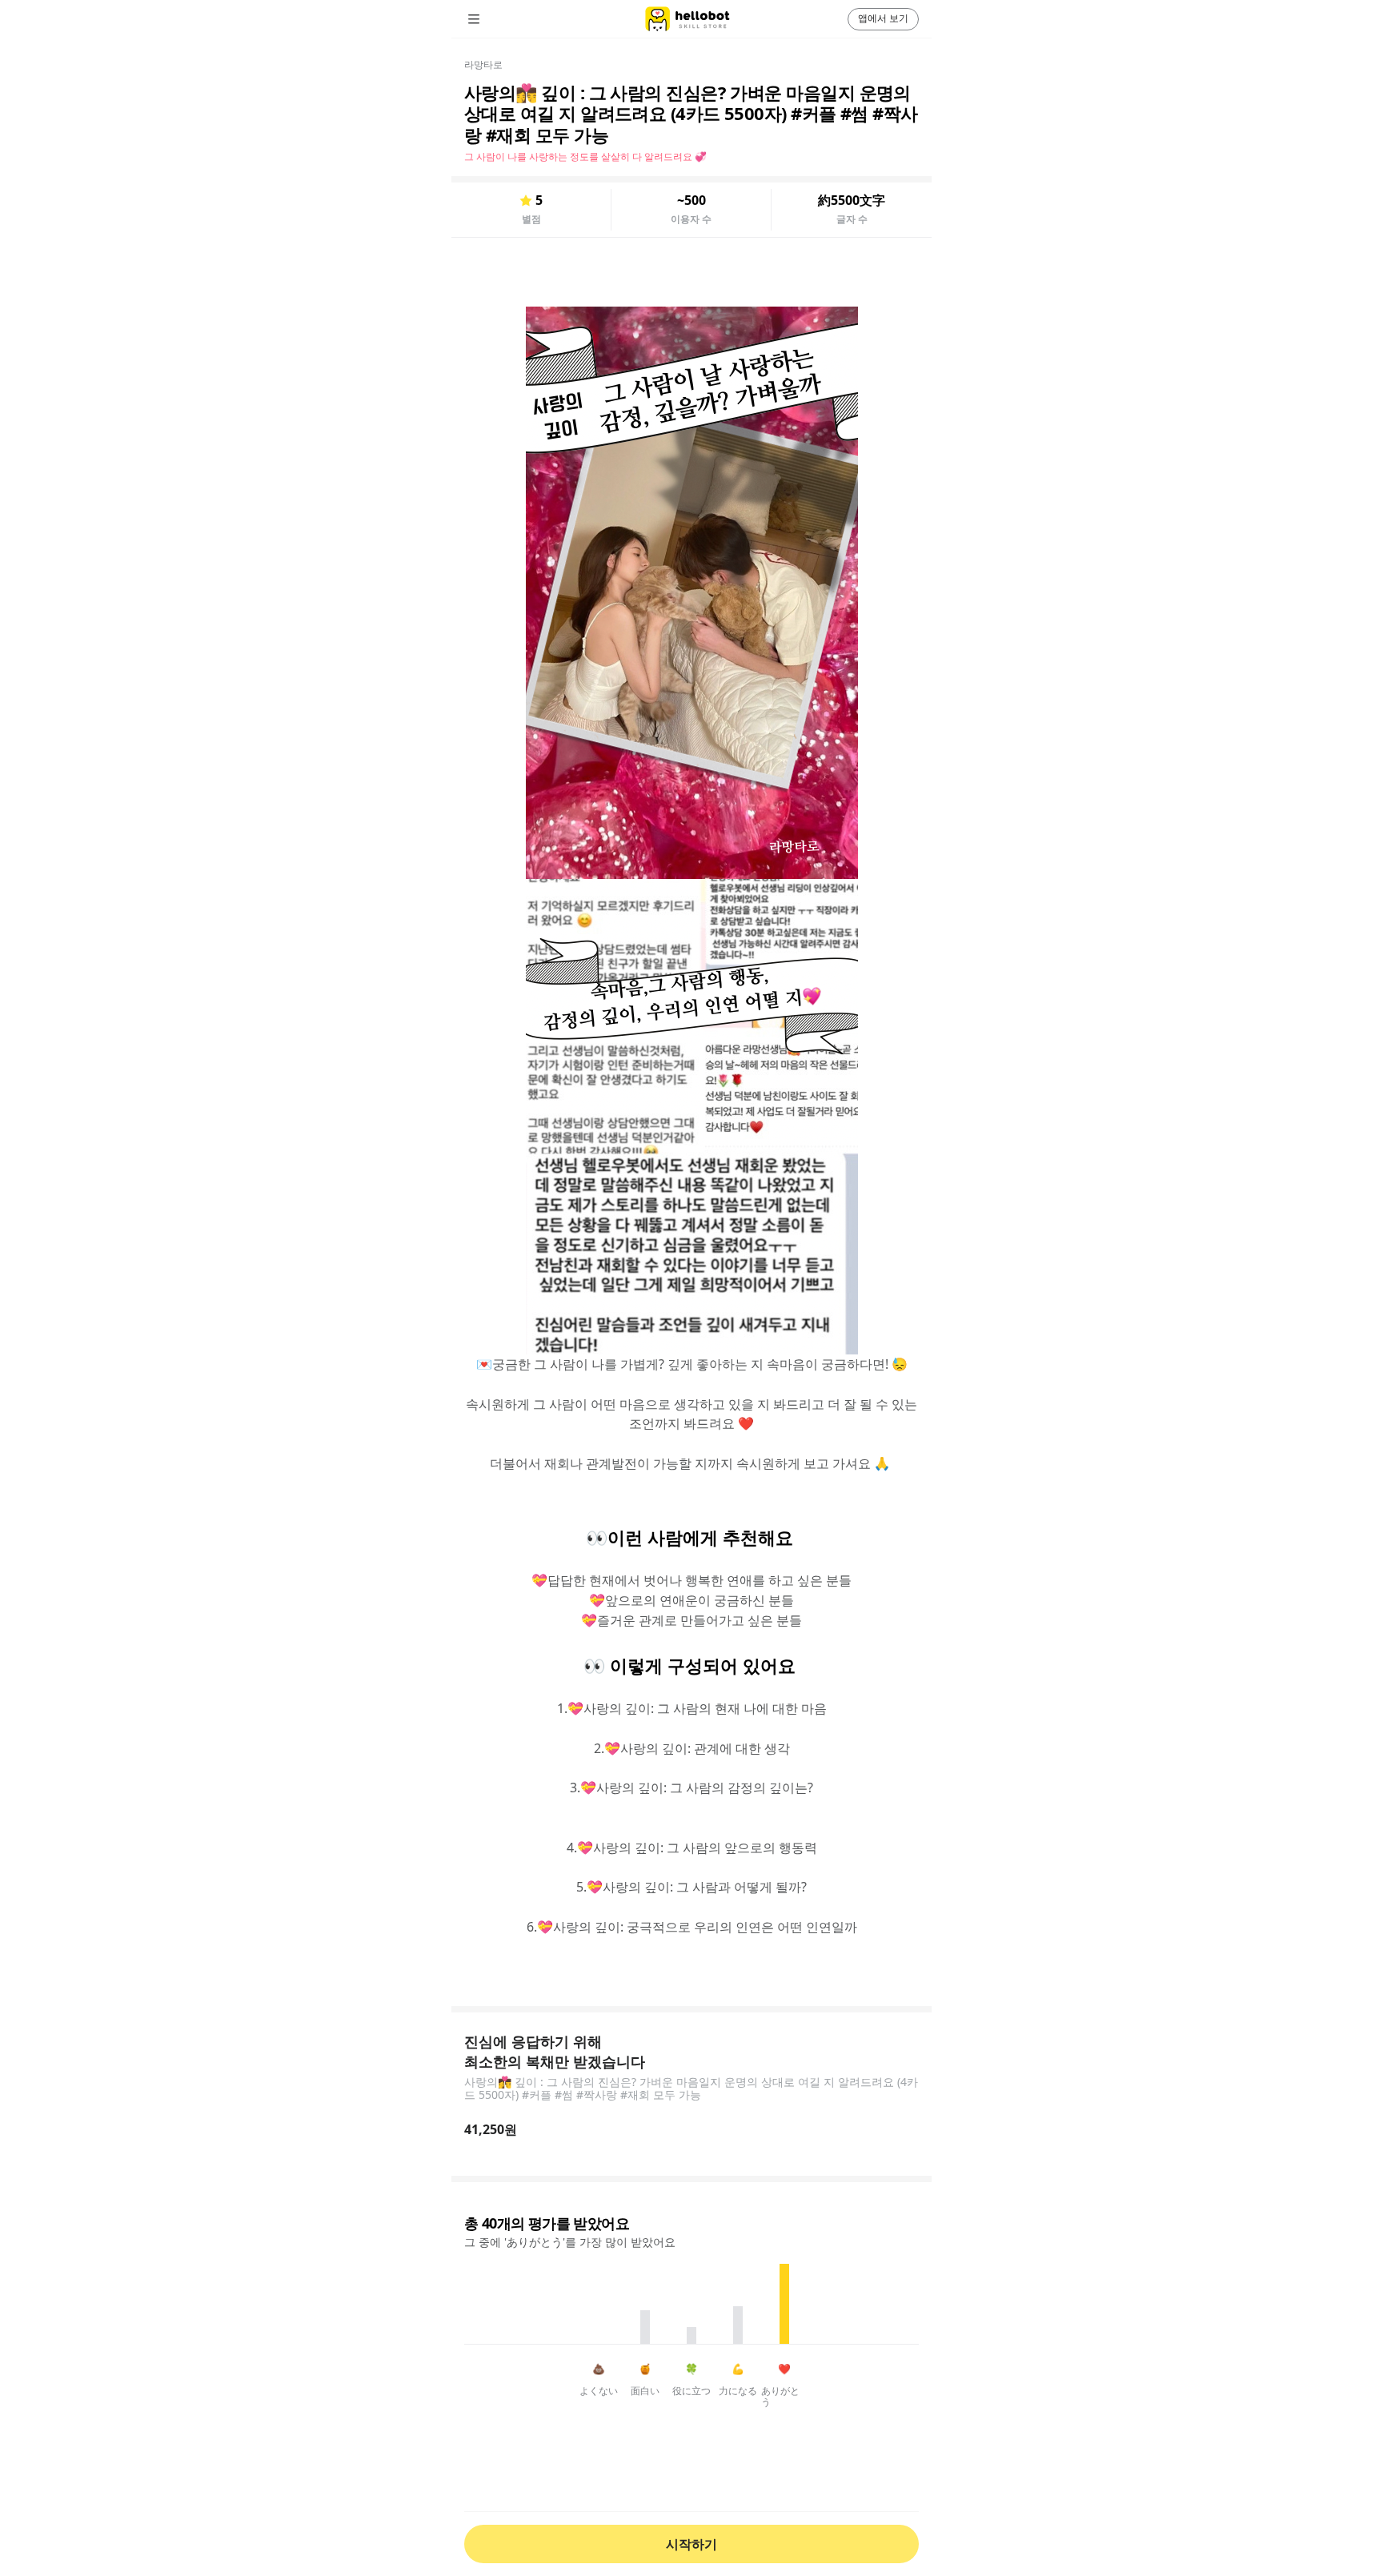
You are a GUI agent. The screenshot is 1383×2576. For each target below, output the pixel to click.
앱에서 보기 (883, 18)
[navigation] (496, 19)
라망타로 (483, 64)
